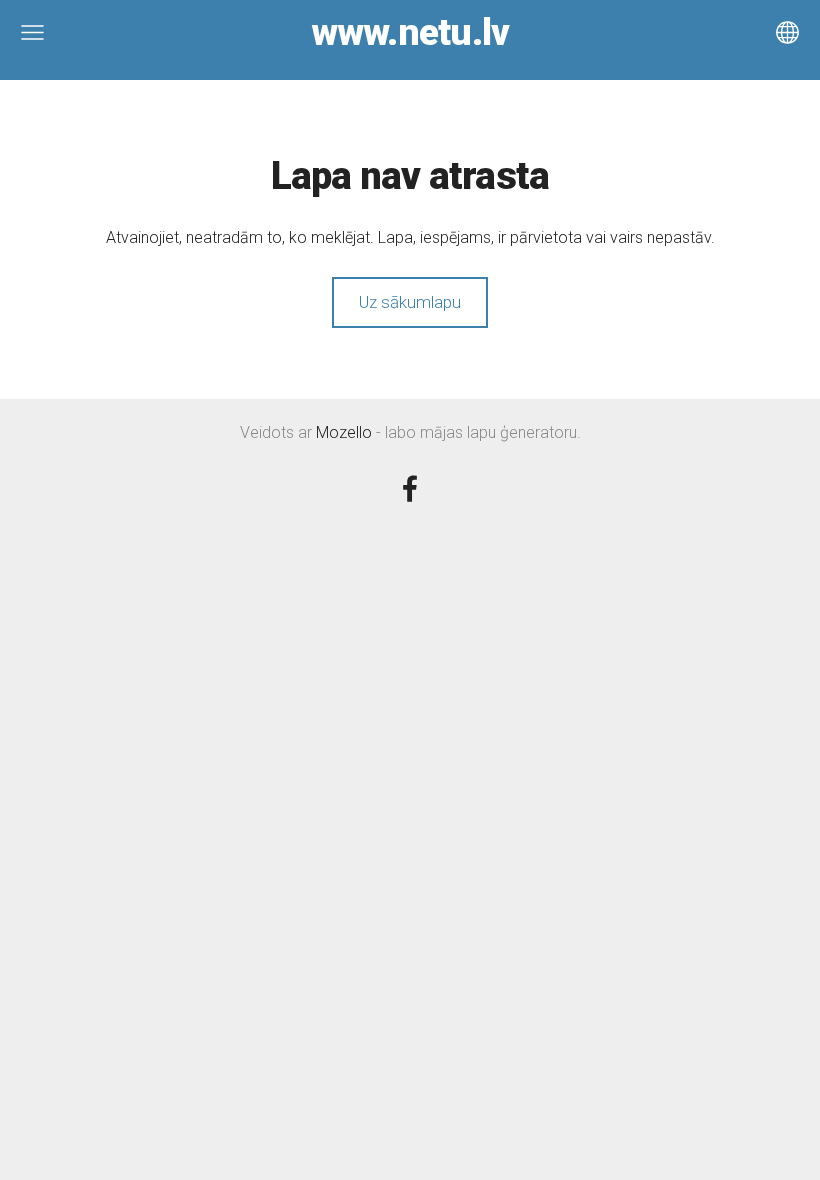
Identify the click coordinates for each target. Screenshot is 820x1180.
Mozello (344, 432)
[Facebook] (410, 488)
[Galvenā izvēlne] (32, 32)
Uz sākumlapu (410, 302)
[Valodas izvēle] (787, 32)
